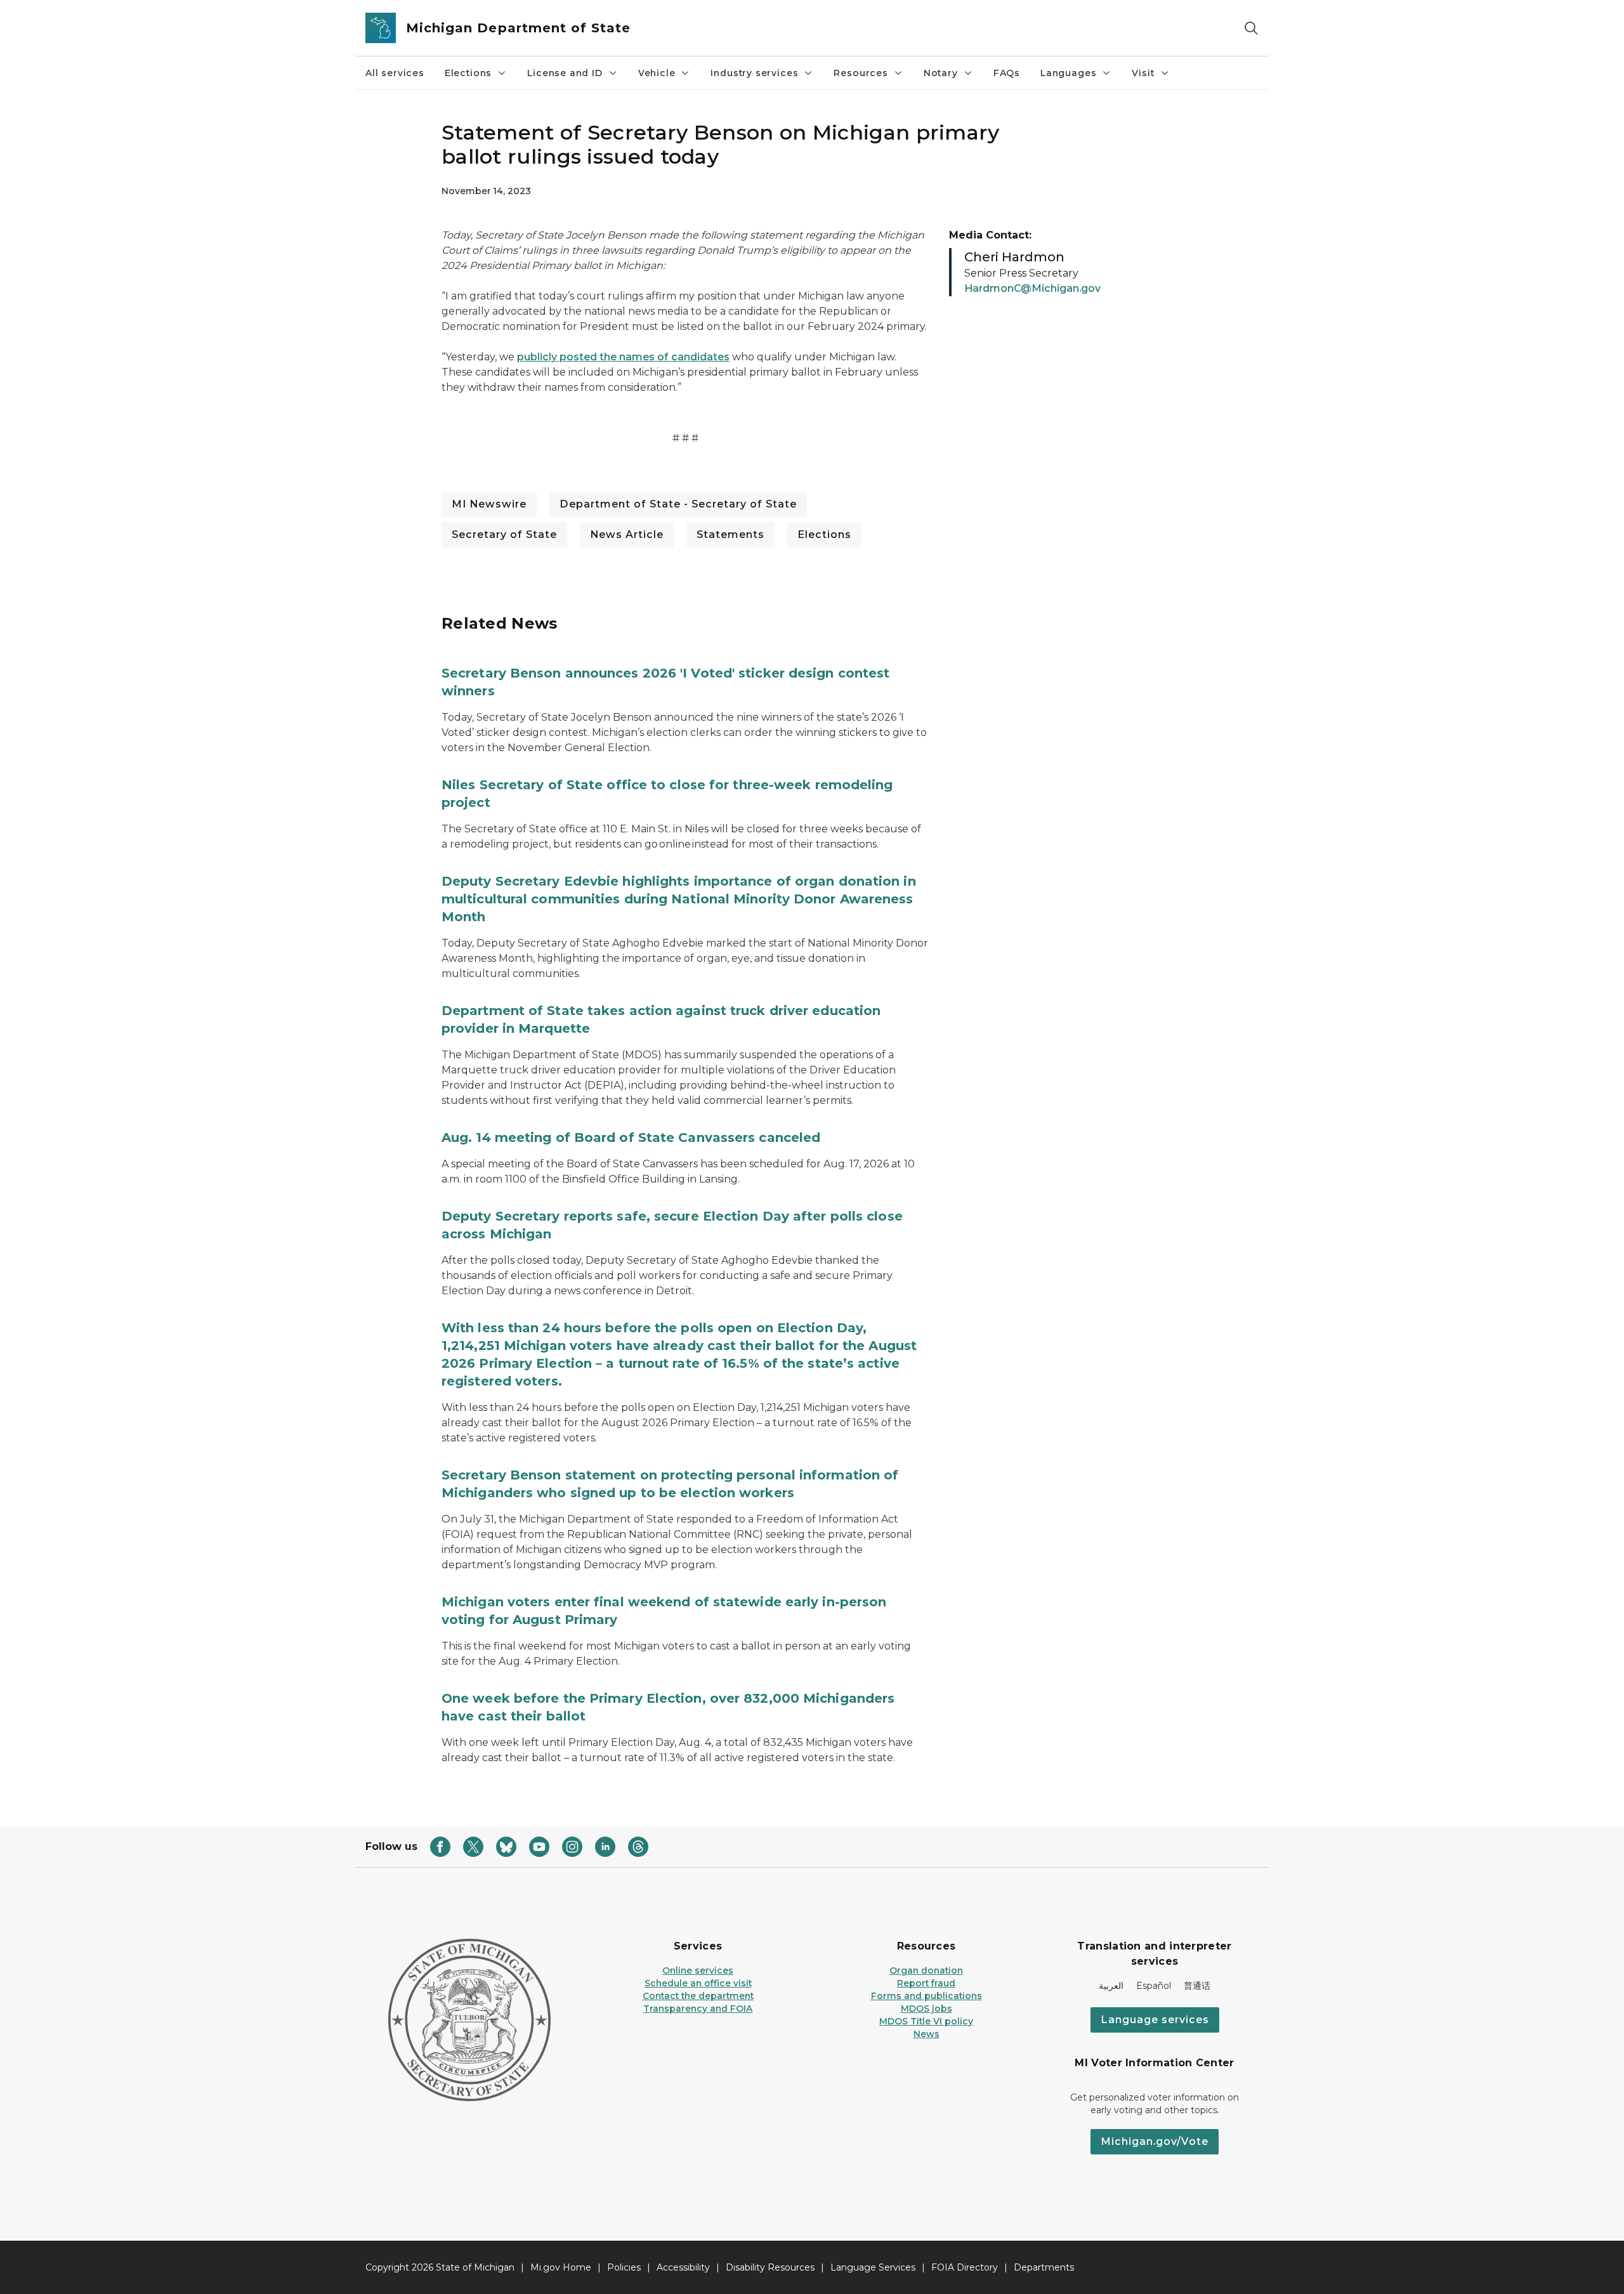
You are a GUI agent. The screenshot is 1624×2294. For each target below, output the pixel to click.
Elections (468, 73)
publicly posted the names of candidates (623, 357)
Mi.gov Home (561, 2267)
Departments (1044, 2267)
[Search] (1251, 28)
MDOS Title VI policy (926, 2021)
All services (395, 73)
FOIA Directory (965, 2267)
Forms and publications (927, 1996)
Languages (1068, 73)
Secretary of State (504, 534)
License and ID (565, 73)
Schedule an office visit (698, 1983)
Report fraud (926, 1983)
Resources (861, 73)
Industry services (754, 73)
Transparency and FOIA (698, 2009)
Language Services (873, 2267)
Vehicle (657, 73)
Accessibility (683, 2267)
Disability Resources (770, 2267)
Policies (624, 2267)
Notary (941, 73)
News (927, 2034)
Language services (1155, 2020)
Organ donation (926, 1970)
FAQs (1007, 73)
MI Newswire (489, 504)
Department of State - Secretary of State (678, 504)
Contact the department (698, 1996)
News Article (627, 534)
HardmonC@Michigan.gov (1032, 288)
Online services (698, 1970)
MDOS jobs (927, 2009)
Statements (730, 534)
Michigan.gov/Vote (1155, 2141)
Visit (1143, 73)
